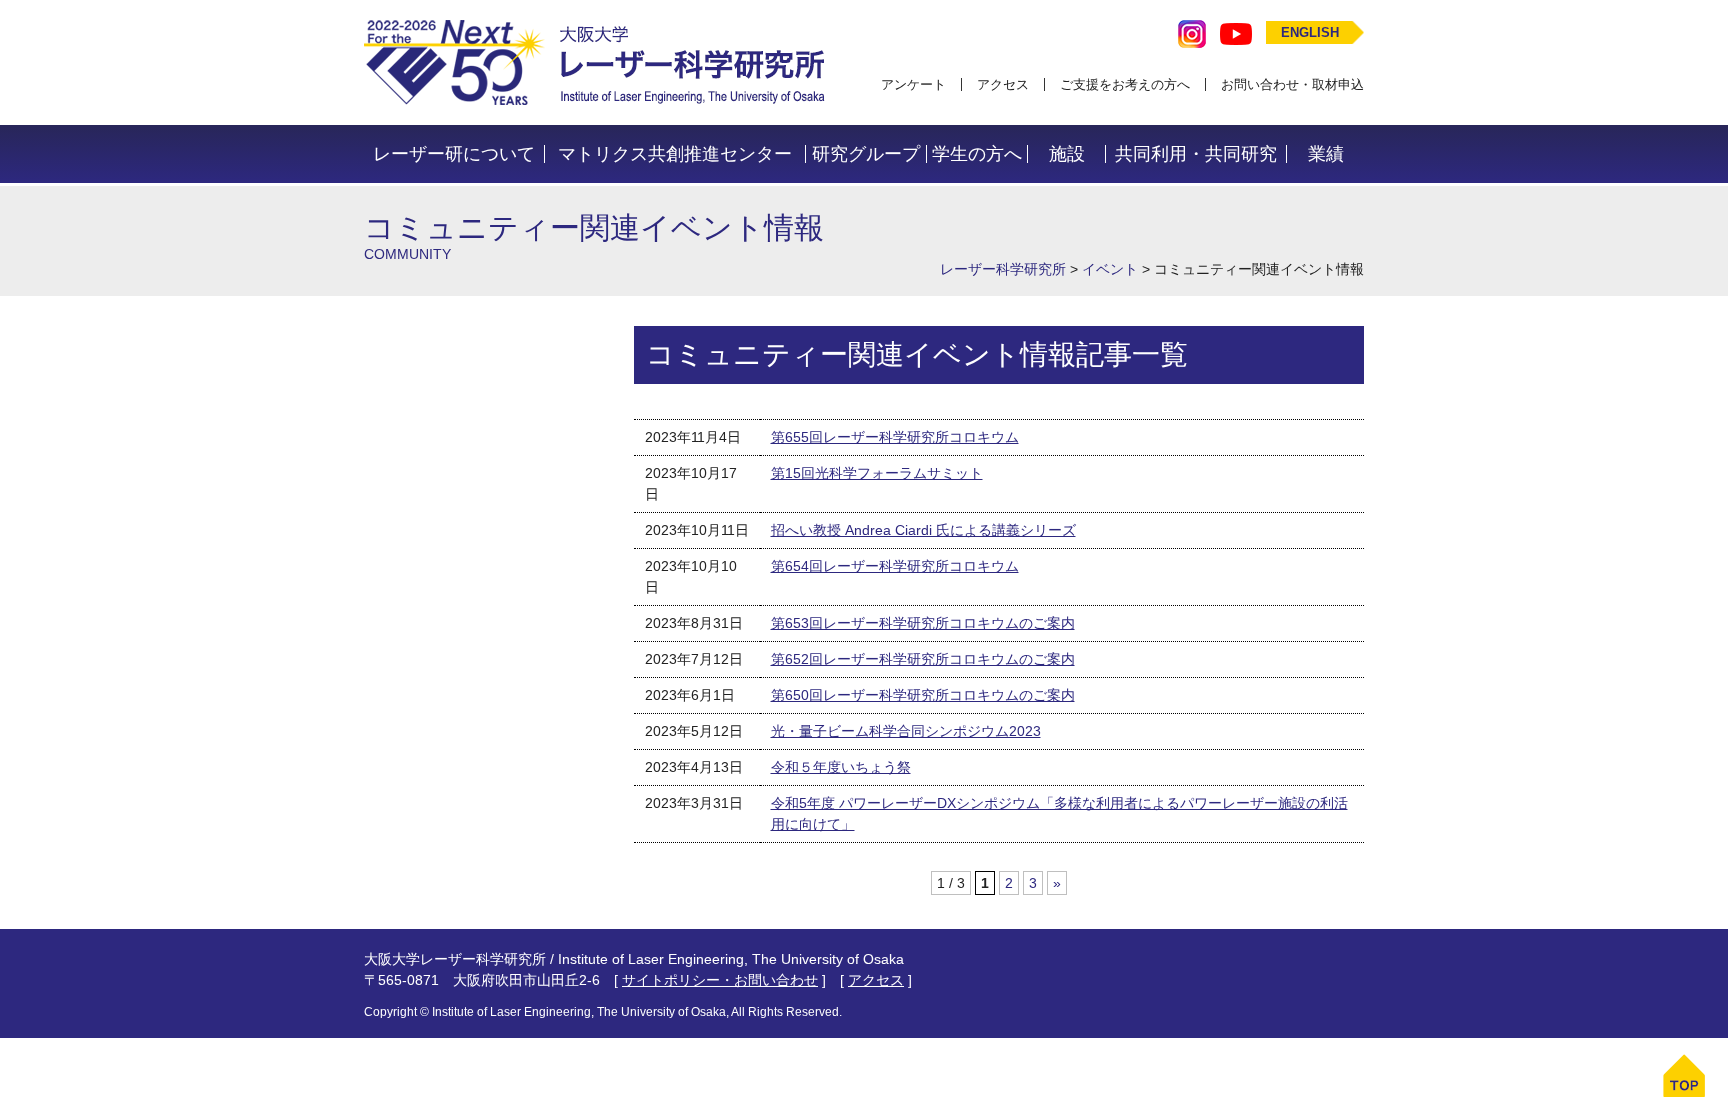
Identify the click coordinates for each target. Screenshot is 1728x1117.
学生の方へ (977, 154)
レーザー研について (454, 154)
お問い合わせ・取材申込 (1292, 84)
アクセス (1003, 84)
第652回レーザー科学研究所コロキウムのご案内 (923, 659)
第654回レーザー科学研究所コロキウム (895, 566)
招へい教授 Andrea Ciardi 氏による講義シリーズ (923, 530)
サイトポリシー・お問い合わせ (720, 980)
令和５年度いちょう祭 (841, 767)
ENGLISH (1310, 32)
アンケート (913, 84)
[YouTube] (1236, 32)
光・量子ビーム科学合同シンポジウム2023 (906, 731)
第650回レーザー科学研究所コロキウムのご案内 (923, 695)
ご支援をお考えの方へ (1125, 84)
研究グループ (866, 154)
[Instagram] (1192, 32)
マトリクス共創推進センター (675, 154)
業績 (1326, 154)
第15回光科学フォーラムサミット (877, 473)
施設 (1067, 154)
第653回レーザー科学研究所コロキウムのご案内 (923, 623)
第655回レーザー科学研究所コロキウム (895, 437)
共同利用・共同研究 (1196, 154)
